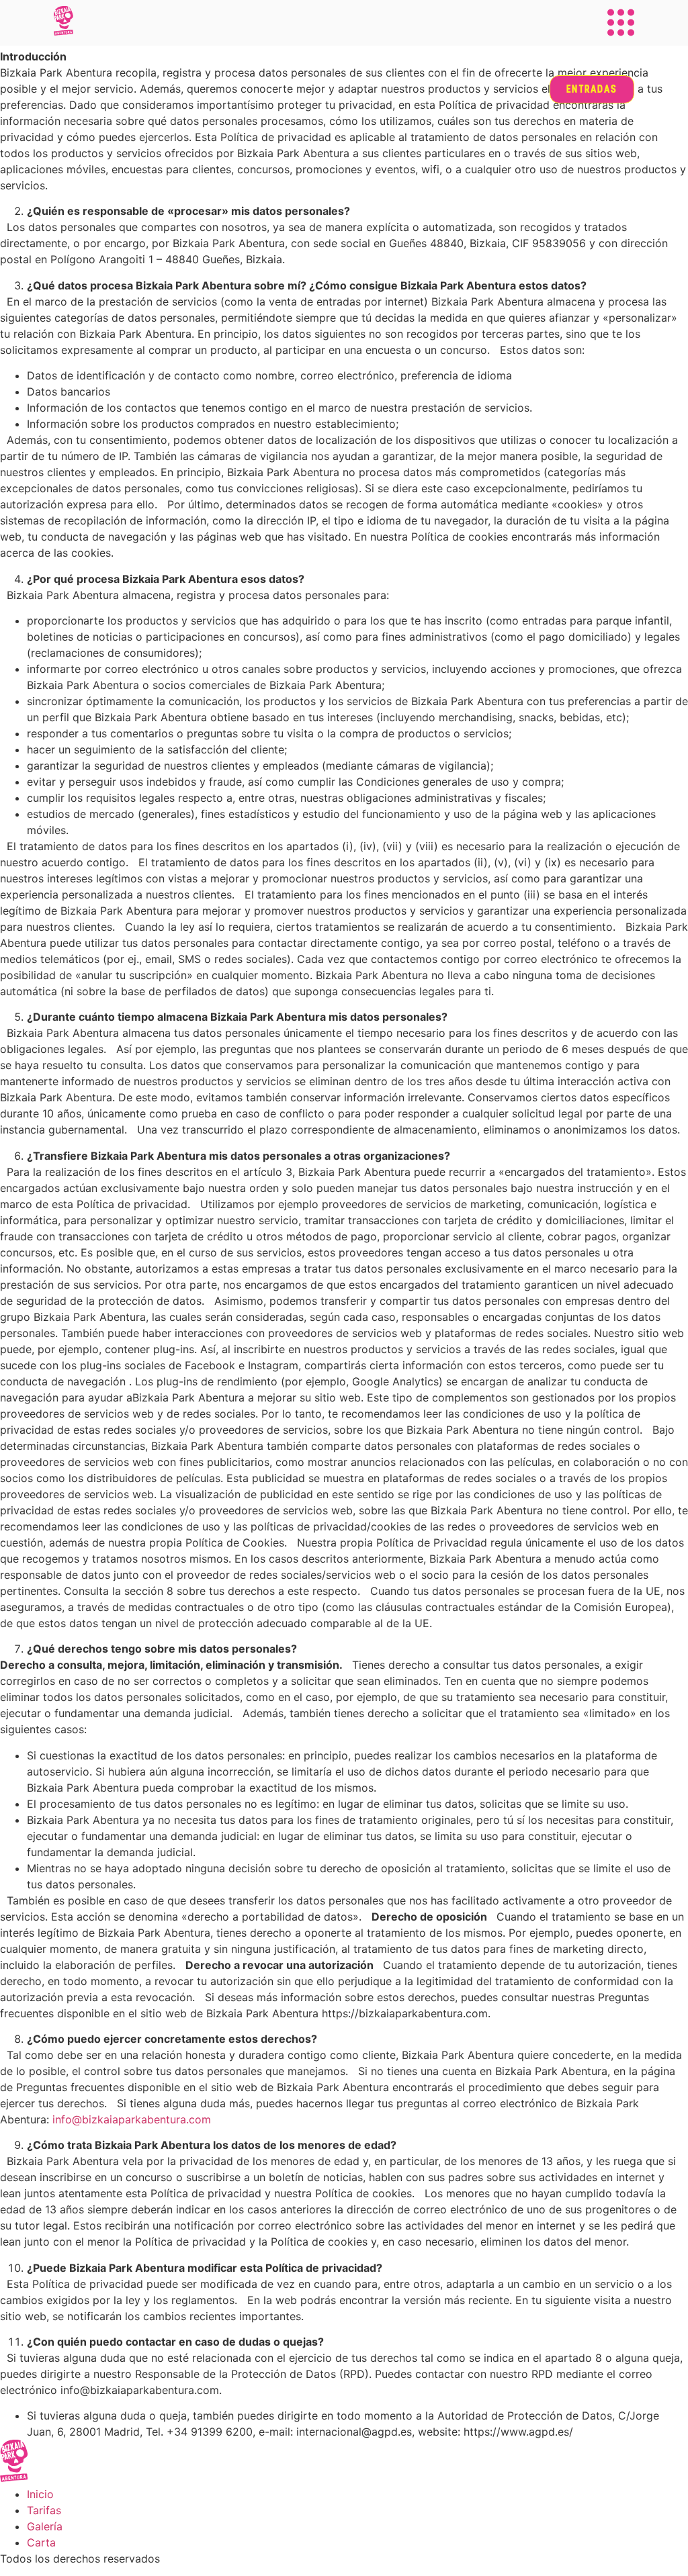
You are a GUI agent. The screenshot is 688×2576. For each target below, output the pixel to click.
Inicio (40, 2494)
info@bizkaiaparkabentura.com (132, 2119)
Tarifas (44, 2510)
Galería (45, 2526)
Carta (41, 2542)
